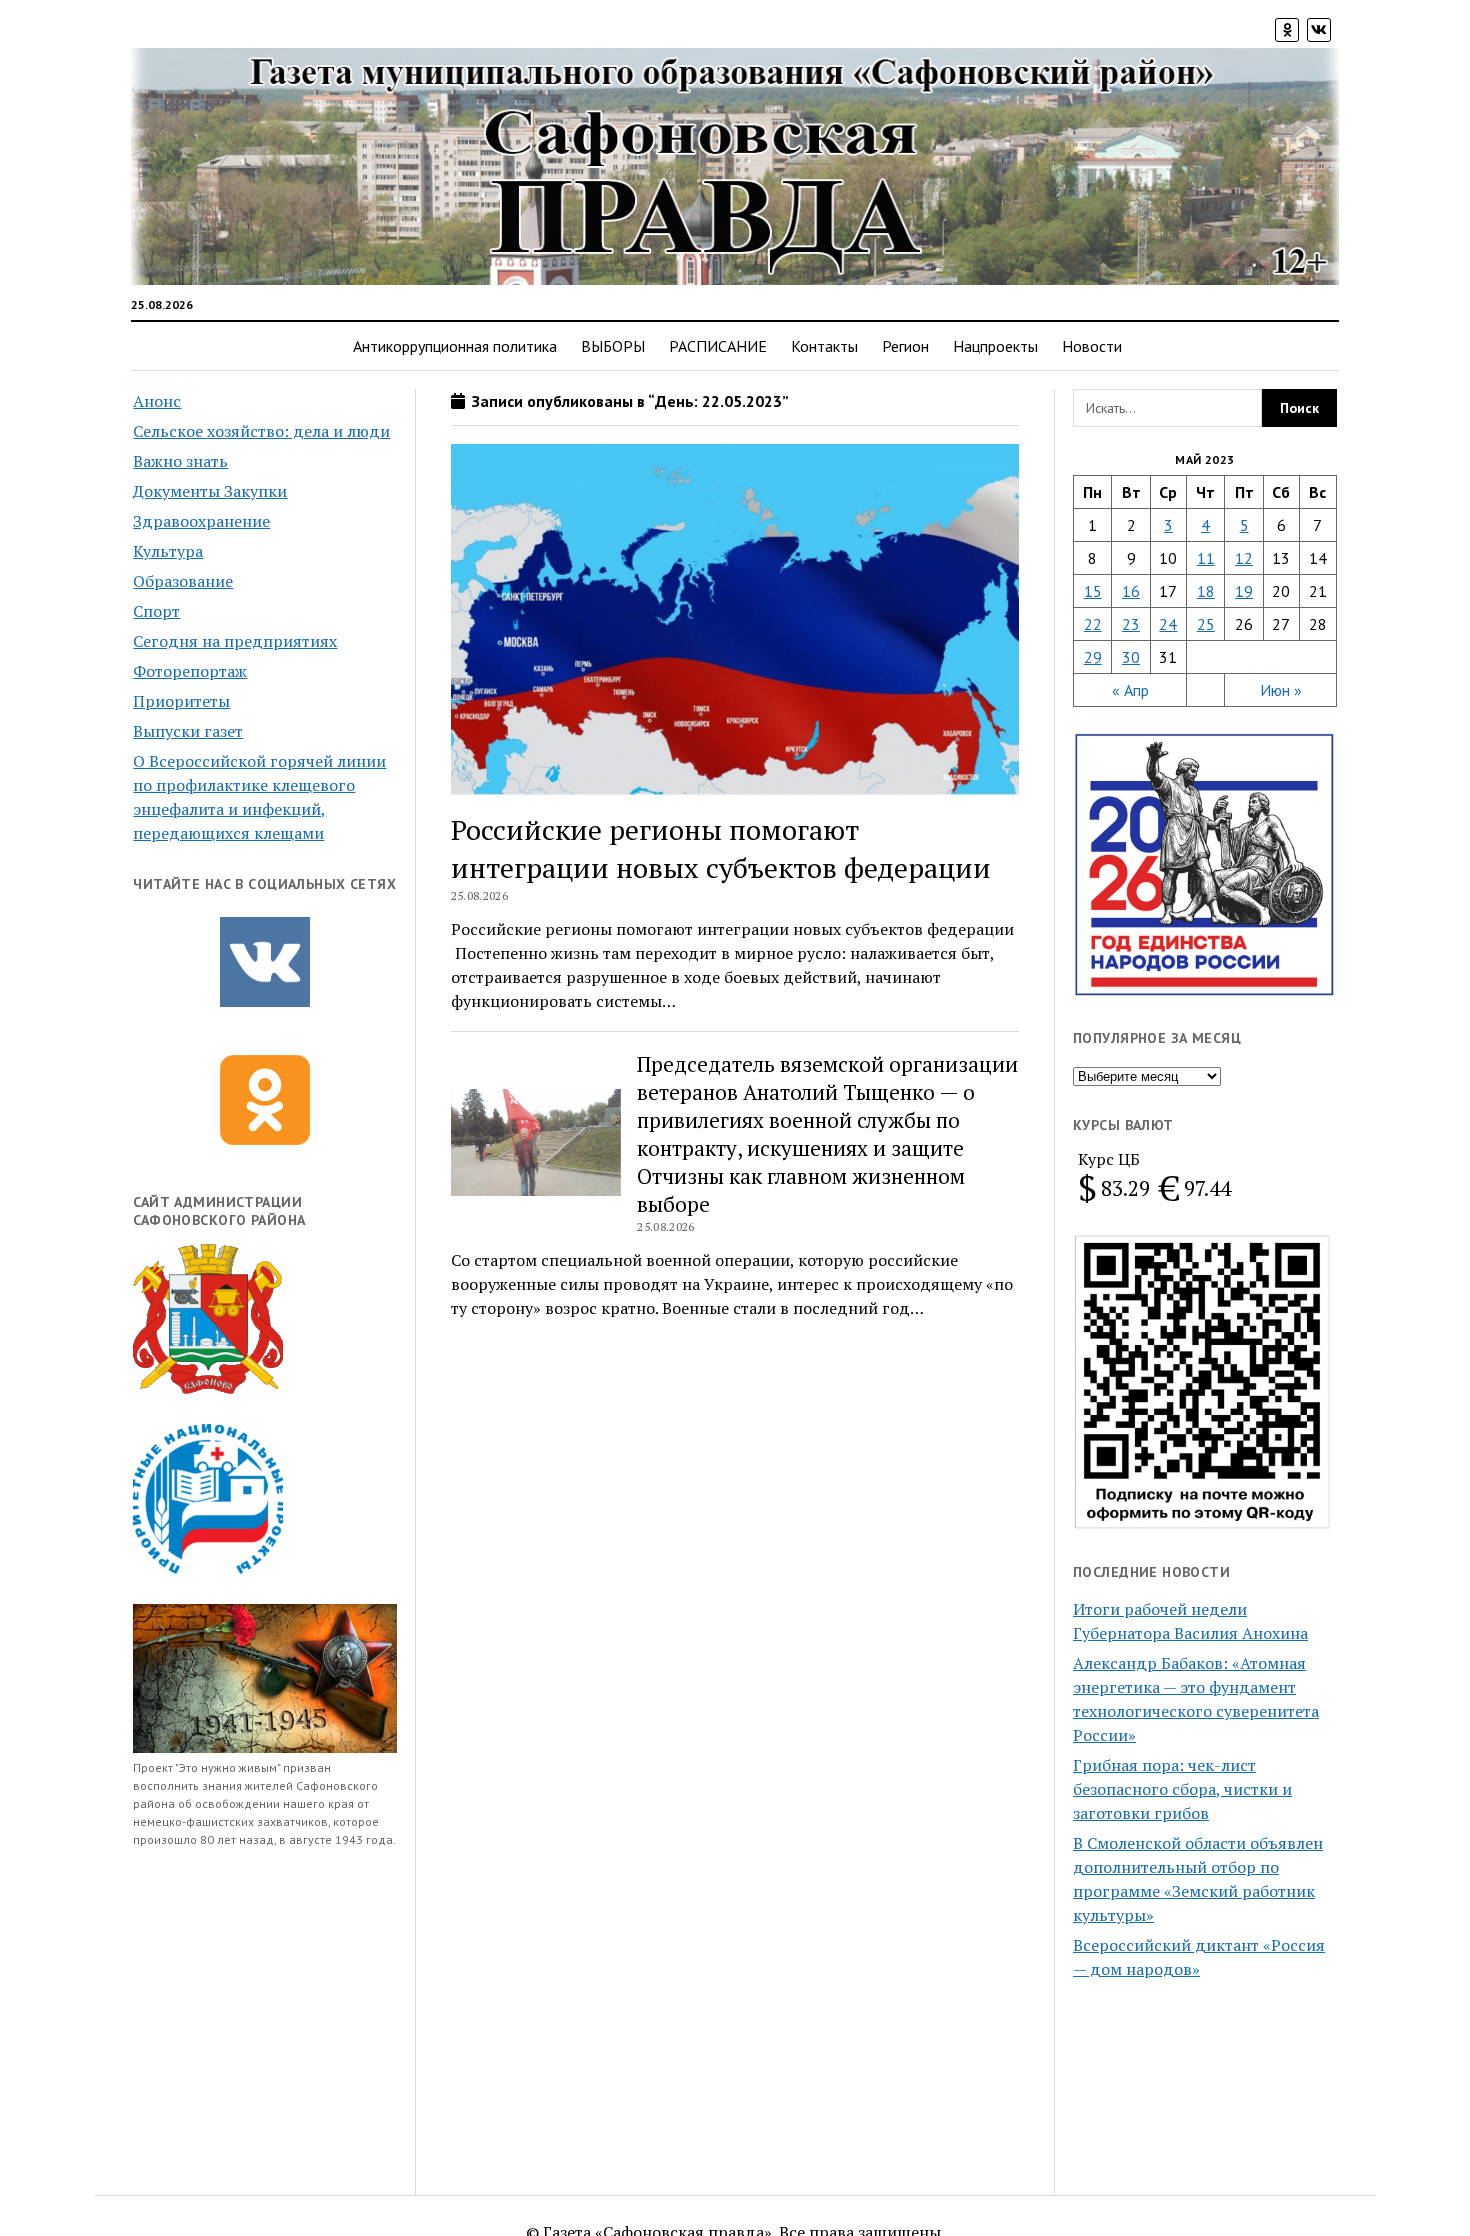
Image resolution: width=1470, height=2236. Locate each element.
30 (1131, 657)
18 (1206, 591)
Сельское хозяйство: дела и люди (261, 431)
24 (1168, 624)
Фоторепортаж (190, 671)
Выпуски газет (188, 731)
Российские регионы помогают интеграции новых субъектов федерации (721, 848)
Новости (1092, 346)
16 (1131, 591)
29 (1093, 657)
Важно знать (180, 461)
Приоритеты (181, 701)
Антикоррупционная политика (455, 346)
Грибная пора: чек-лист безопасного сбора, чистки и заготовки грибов (1182, 1789)
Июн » (1281, 690)
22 (1093, 624)
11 (1206, 558)
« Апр (1130, 690)
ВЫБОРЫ (613, 346)
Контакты (824, 346)
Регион (905, 346)
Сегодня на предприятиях (235, 641)
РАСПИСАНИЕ (718, 346)
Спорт (156, 611)
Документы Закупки (210, 491)
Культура (168, 551)
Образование (183, 581)
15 (1093, 591)
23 (1131, 624)
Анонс (157, 401)
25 (1206, 624)
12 (1244, 558)
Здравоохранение (201, 521)
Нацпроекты (995, 346)
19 (1244, 591)
